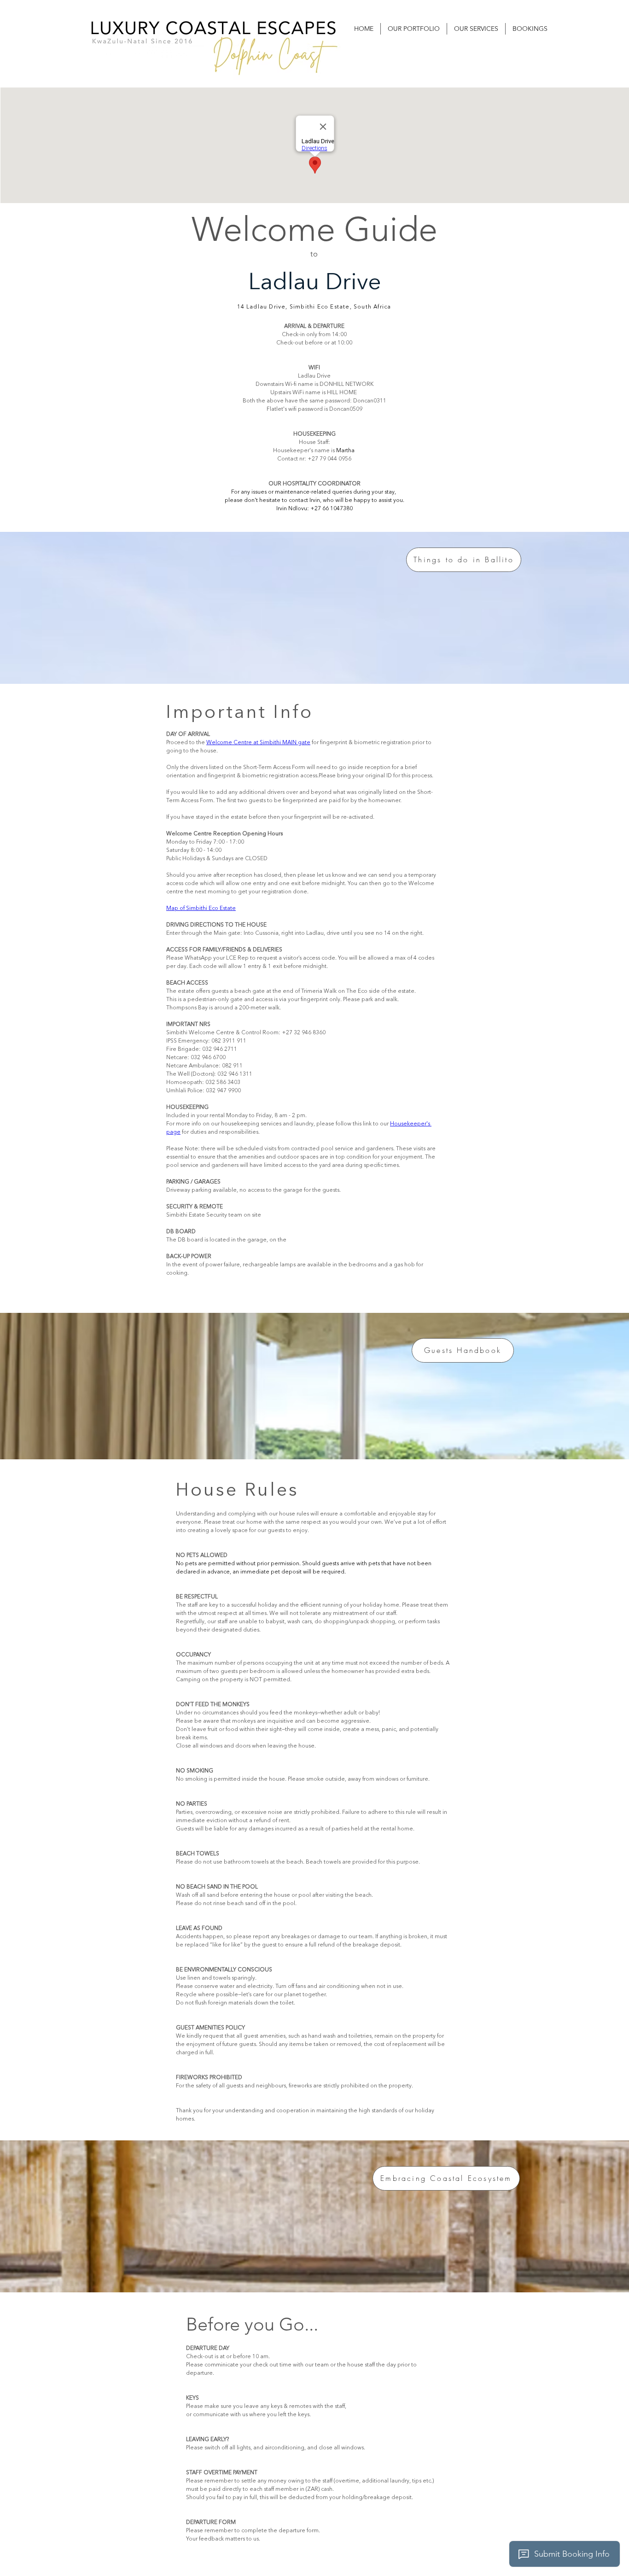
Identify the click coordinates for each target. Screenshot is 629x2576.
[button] (414, 29)
